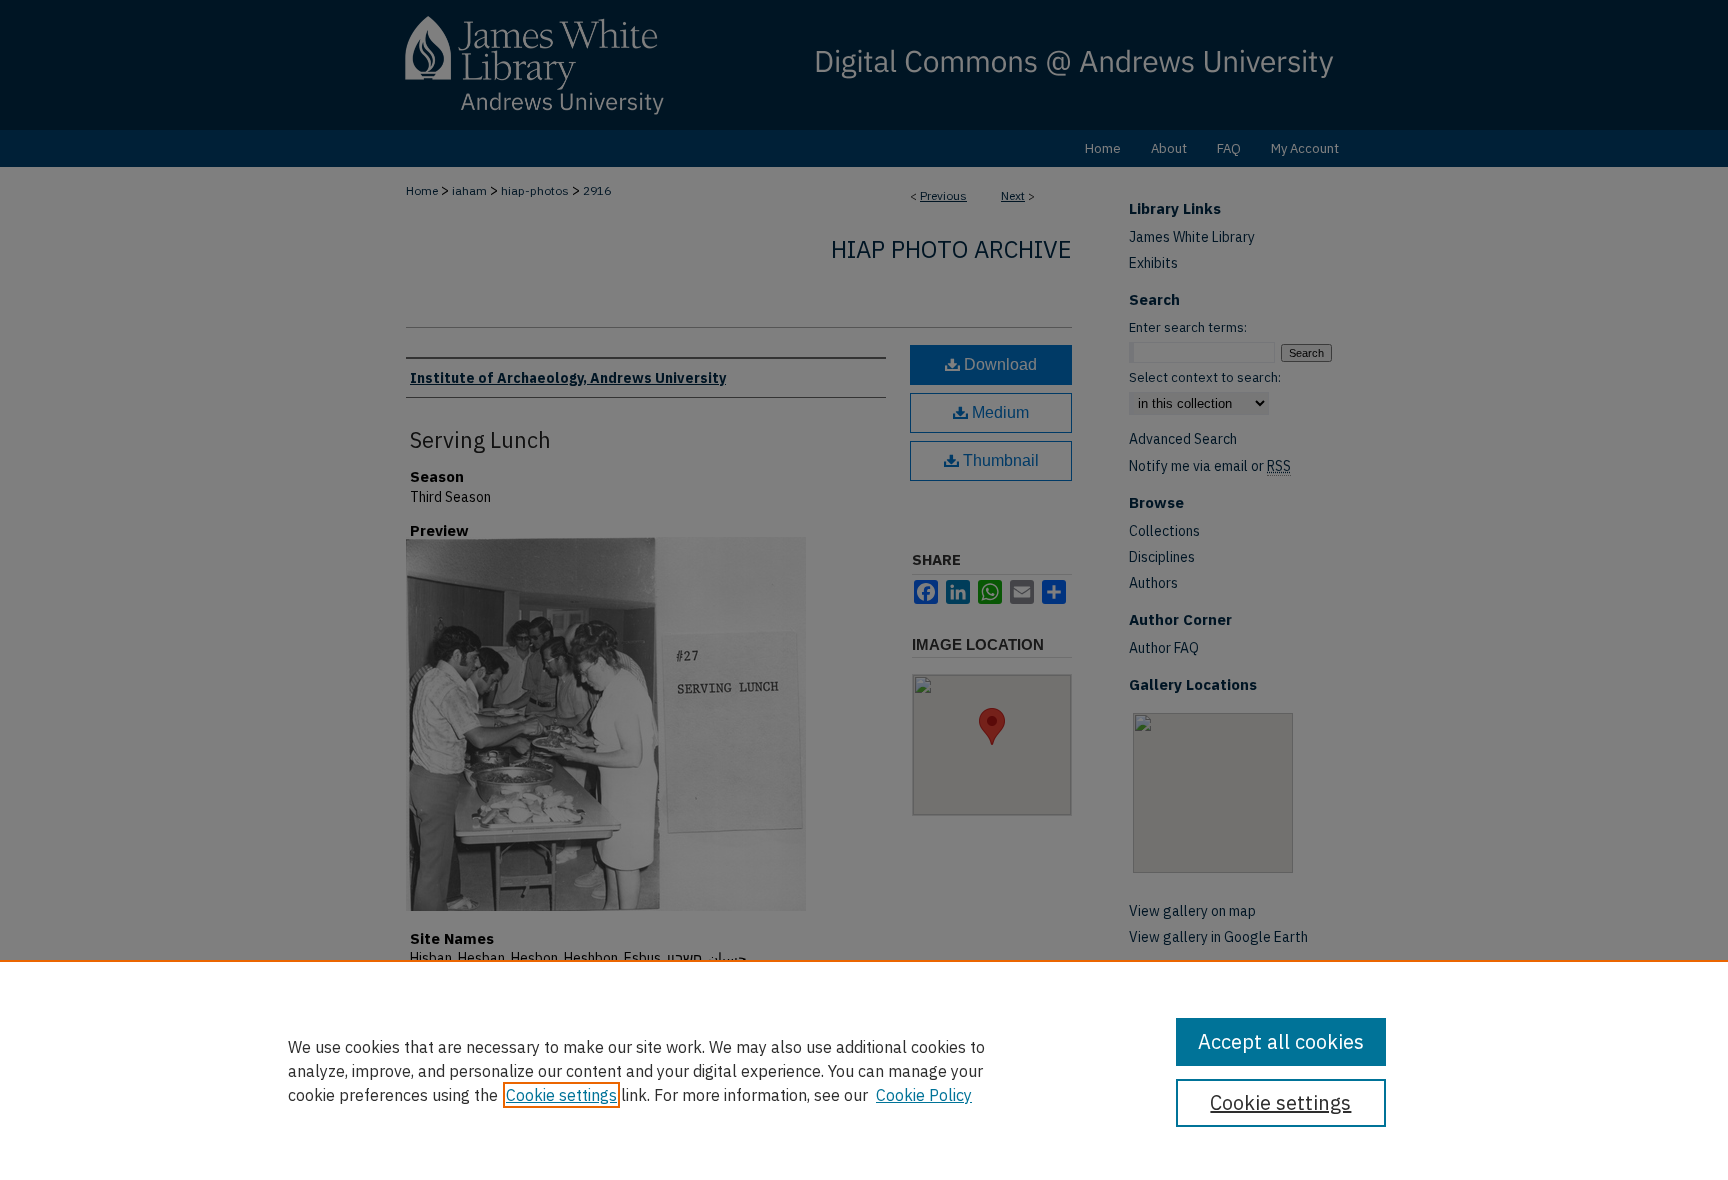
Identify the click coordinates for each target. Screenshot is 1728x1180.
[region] (864, 1070)
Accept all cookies (1281, 1041)
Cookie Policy (924, 1095)
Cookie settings (561, 1095)
